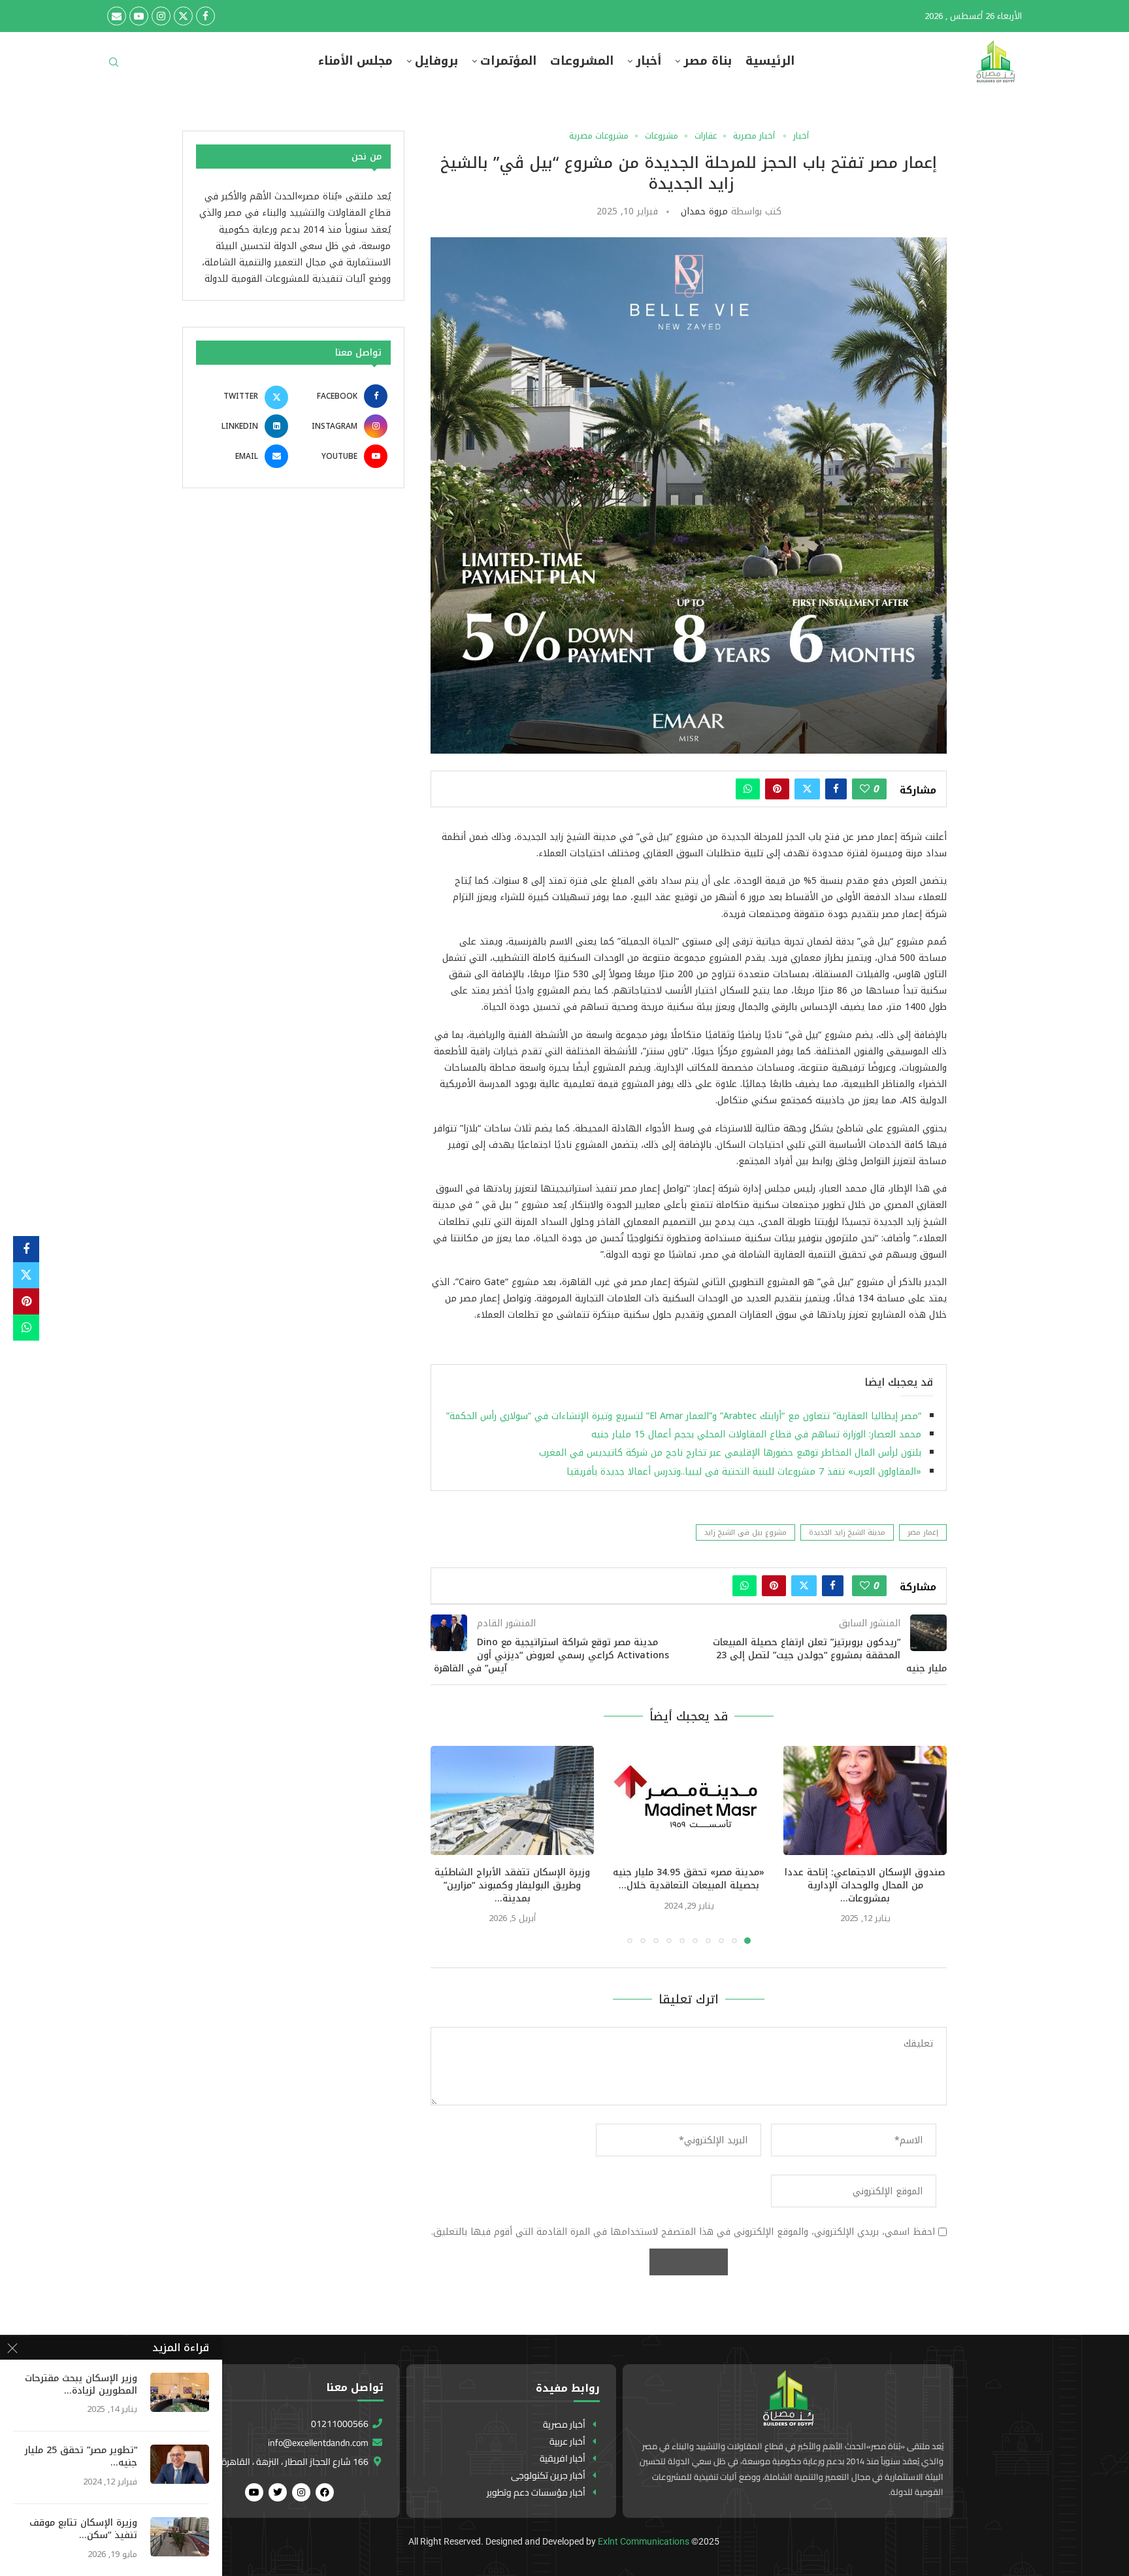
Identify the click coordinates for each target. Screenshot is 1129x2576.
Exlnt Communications (644, 2541)
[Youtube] (139, 16)
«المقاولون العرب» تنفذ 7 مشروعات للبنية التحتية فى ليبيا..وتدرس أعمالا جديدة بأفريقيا (744, 1472)
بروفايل (436, 61)
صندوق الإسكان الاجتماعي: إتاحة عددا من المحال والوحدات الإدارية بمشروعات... (865, 1885)
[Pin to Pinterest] (777, 789)
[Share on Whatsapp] (748, 789)
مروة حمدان (704, 211)
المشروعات (582, 61)
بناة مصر (708, 61)
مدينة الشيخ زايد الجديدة (847, 1532)
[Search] (114, 66)
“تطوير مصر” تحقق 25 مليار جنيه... (81, 2457)
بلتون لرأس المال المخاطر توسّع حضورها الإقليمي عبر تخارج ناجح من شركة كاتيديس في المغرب (730, 1453)
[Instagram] (161, 16)
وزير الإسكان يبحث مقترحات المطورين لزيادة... (81, 2385)
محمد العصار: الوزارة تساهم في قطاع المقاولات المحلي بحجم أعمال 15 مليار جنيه (756, 1434)
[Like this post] (865, 789)
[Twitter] (183, 16)
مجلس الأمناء (355, 61)
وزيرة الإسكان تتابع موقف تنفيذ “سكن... (83, 2530)
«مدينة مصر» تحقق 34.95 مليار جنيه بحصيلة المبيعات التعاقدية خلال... (689, 1879)
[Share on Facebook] (836, 789)
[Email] (117, 16)
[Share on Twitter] (807, 789)
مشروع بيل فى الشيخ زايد (745, 1532)
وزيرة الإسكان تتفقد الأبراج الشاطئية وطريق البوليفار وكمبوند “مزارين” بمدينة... (512, 1885)
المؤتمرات (508, 61)
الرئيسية (770, 61)
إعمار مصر (923, 1532)
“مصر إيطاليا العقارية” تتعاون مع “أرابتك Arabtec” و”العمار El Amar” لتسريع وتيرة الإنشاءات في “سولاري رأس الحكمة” (684, 1416)
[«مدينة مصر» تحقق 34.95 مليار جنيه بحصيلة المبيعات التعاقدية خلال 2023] (689, 1800)
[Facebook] (205, 16)
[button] (448, 1845)
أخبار (648, 61)
